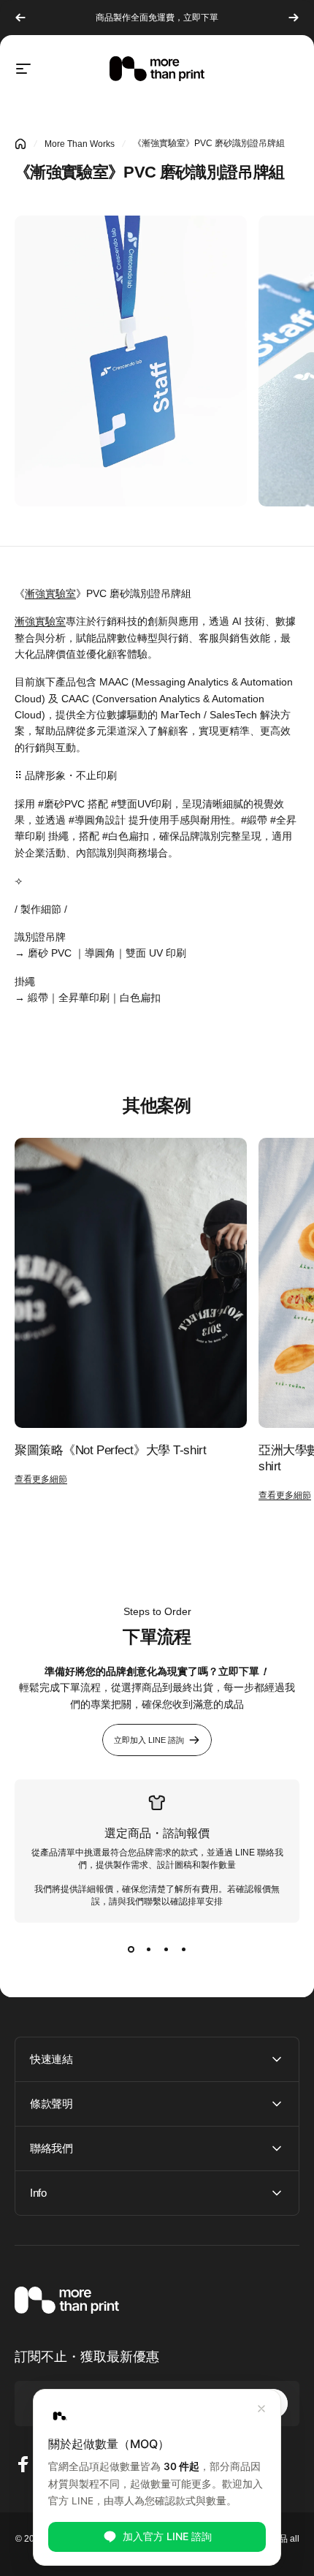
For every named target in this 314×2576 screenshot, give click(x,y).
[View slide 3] (166, 1949)
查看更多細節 (41, 1479)
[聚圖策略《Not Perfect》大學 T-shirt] (131, 1283)
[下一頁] (294, 18)
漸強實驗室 (50, 593)
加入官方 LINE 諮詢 (167, 2536)
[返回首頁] (20, 144)
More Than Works (80, 144)
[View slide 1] (131, 1949)
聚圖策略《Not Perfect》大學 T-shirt (110, 1450)
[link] (131, 361)
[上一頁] (20, 18)
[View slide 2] (148, 1949)
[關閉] (261, 2409)
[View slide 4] (183, 1949)
